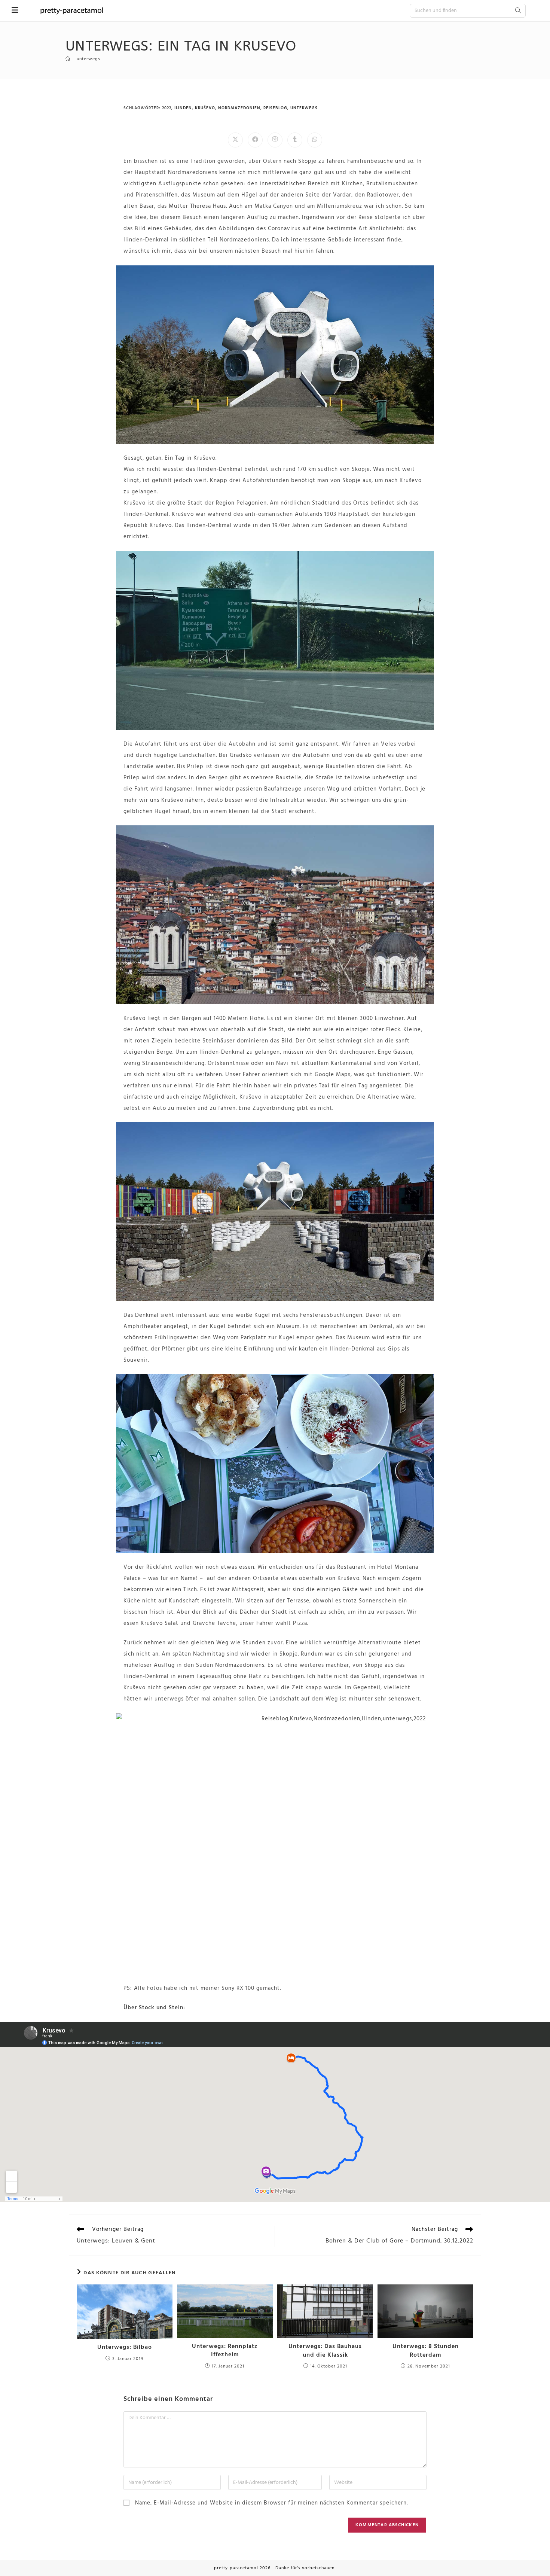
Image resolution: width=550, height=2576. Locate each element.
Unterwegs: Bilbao (125, 2347)
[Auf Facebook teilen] (255, 140)
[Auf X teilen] (235, 140)
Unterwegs (88, 59)
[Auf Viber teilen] (275, 140)
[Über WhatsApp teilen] (315, 140)
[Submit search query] (518, 11)
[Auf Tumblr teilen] (295, 140)
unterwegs (304, 108)
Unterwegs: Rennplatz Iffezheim (225, 2351)
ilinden (183, 108)
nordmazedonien (239, 108)
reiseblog (275, 108)
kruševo (205, 108)
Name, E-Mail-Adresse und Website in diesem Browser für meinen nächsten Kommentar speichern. (271, 2503)
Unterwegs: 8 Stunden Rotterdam (426, 2351)
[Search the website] (468, 10)
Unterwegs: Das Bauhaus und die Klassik (325, 2351)
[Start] (68, 59)
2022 (167, 108)
